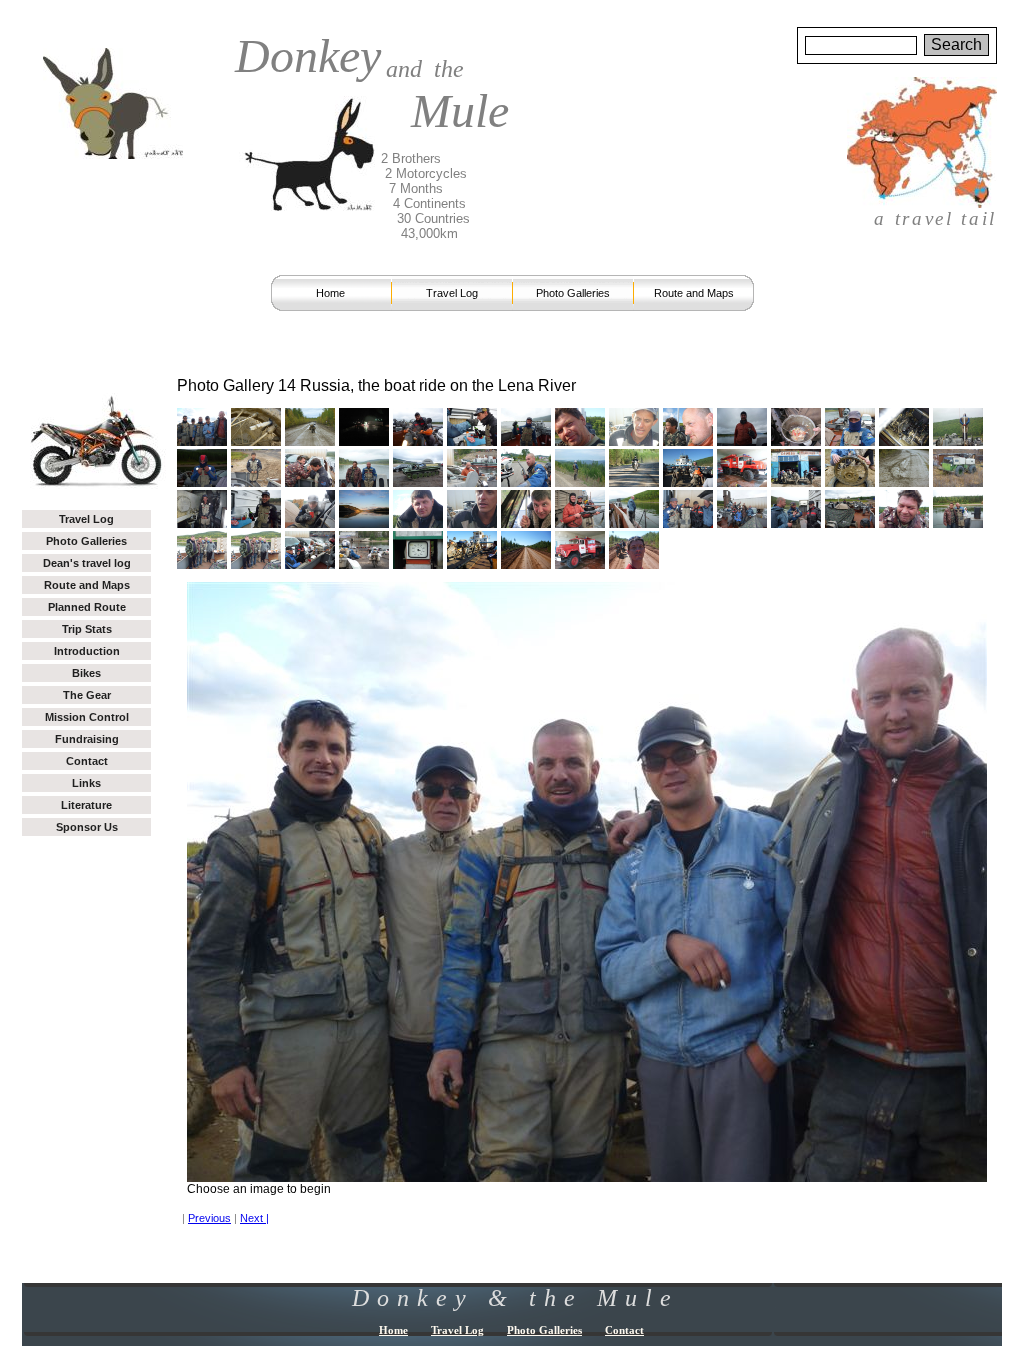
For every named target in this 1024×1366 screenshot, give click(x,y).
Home (330, 293)
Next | (254, 1218)
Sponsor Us (87, 827)
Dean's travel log (87, 563)
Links (86, 783)
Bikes (86, 673)
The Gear (87, 695)
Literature (86, 805)
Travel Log (452, 293)
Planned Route (87, 607)
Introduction (87, 651)
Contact (87, 761)
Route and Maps (694, 293)
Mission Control (87, 717)
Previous (209, 1218)
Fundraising (87, 739)
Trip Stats (87, 629)
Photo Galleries (573, 293)
